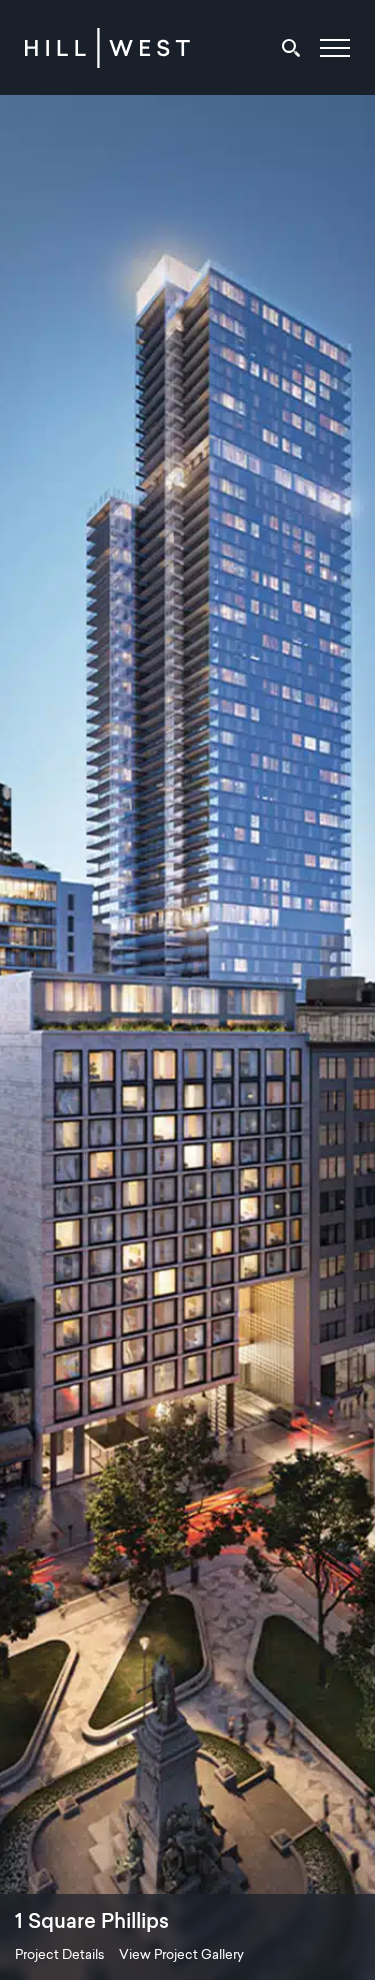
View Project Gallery (181, 1955)
